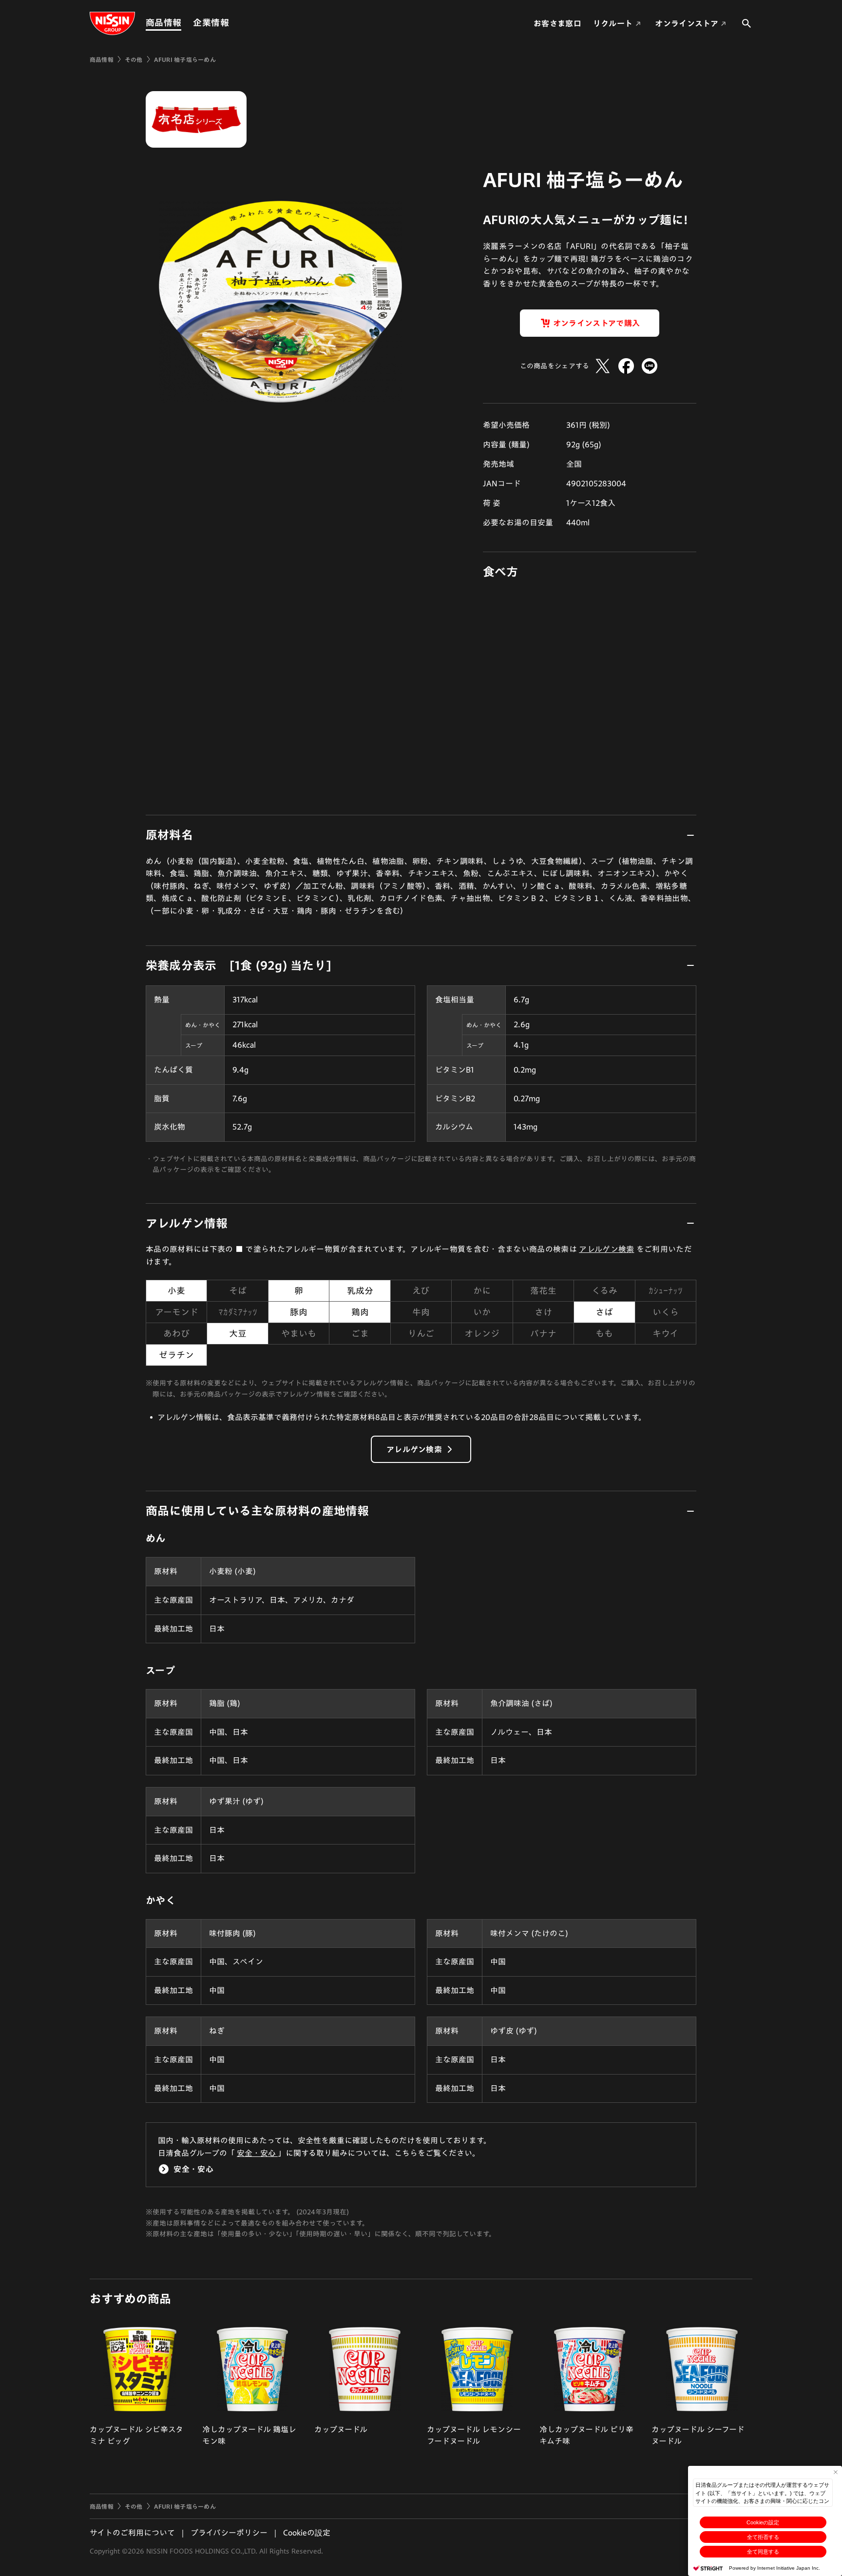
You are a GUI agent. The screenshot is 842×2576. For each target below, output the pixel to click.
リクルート (613, 23)
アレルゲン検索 (606, 1249)
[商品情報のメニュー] (184, 23)
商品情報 (163, 22)
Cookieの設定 (763, 2522)
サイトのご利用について (132, 2533)
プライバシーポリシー (229, 2533)
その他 (134, 59)
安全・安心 (257, 2153)
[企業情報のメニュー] (232, 23)
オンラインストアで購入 (597, 323)
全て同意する (763, 2552)
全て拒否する (763, 2537)
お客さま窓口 (557, 23)
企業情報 (211, 22)
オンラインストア (687, 23)
